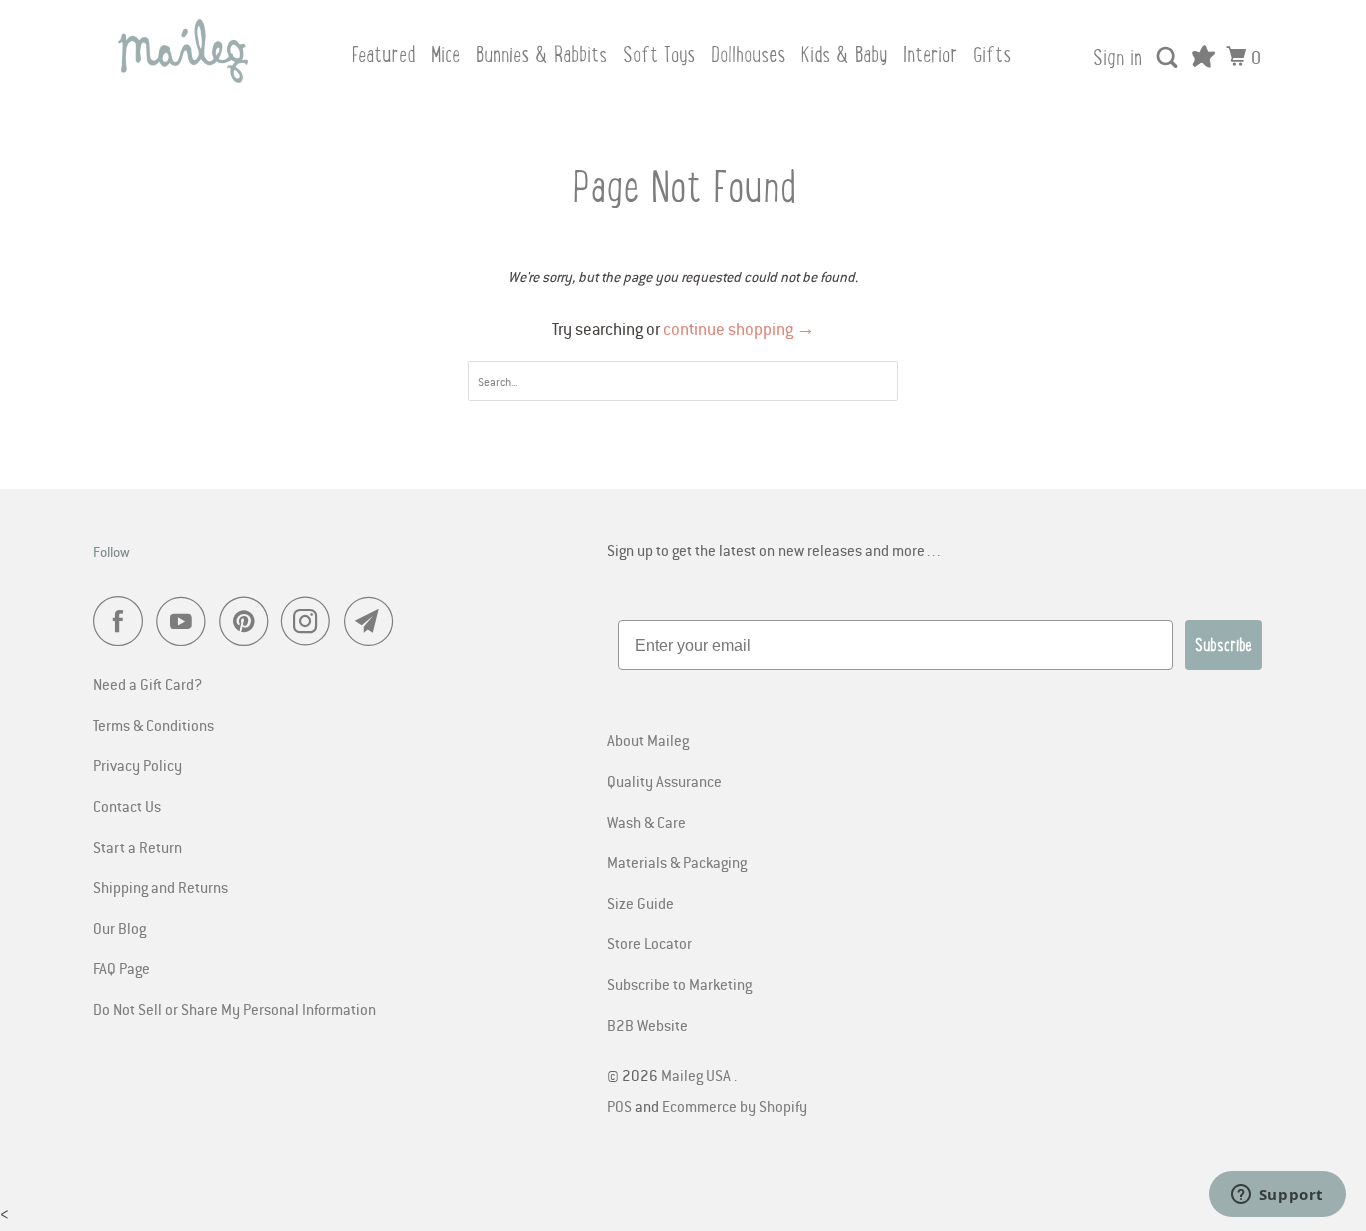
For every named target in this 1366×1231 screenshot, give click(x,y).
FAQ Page (121, 968)
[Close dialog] (1326, 819)
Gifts (992, 54)
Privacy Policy (137, 765)
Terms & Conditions (153, 725)
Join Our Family (841, 1130)
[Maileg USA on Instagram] (311, 621)
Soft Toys (659, 54)
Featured (383, 54)
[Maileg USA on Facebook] (123, 621)
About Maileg (648, 740)
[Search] (1169, 58)
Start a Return (137, 847)
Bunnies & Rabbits (541, 54)
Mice (445, 54)
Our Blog (119, 928)
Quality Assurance (664, 781)
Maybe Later (841, 1182)
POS (619, 1106)
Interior (930, 54)
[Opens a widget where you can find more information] (1277, 1196)
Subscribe (1223, 645)
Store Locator (649, 943)
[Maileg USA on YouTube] (186, 621)
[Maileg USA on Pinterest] (248, 621)
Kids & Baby (844, 54)
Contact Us (127, 806)
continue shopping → (739, 329)
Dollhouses (748, 54)
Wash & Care (646, 822)
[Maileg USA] (183, 51)
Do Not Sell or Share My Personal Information (234, 1009)
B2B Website (647, 1025)
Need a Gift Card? (147, 684)
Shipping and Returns (160, 887)
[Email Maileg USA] (374, 621)
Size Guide (640, 903)
